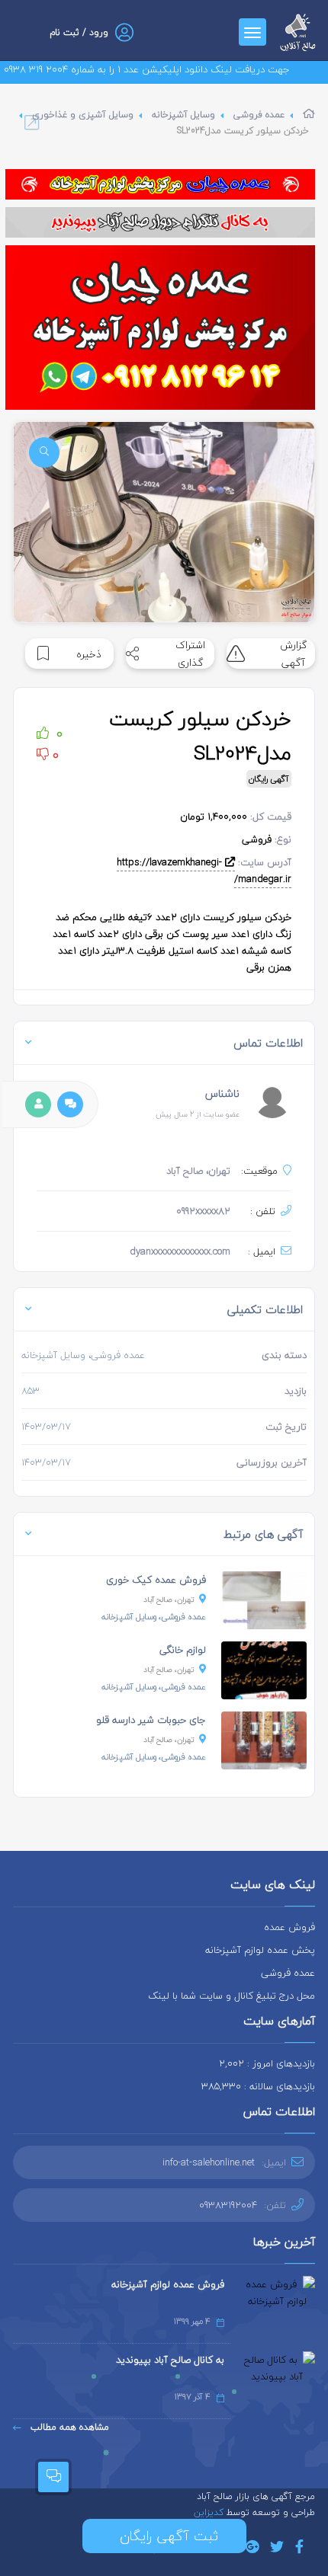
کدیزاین (210, 2512)
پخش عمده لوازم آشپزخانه (260, 1950)
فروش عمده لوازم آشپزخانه (168, 2284)
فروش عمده (289, 1927)
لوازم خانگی (183, 1650)
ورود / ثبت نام (79, 32)
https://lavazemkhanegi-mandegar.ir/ (204, 871)
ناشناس (222, 1093)
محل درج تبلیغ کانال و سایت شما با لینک (232, 1996)
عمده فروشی (259, 115)
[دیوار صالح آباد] (160, 222)
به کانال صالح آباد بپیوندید (170, 2360)
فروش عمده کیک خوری (156, 1580)
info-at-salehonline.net (209, 2162)
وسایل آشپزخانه (183, 115)
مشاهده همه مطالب (68, 2427)
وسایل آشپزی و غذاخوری (83, 115)
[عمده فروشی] (160, 184)
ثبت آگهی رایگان (164, 2536)
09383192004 (228, 2205)
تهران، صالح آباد (169, 1599)
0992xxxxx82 (203, 1211)
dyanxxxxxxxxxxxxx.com (180, 1251)
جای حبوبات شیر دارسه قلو (151, 1720)
